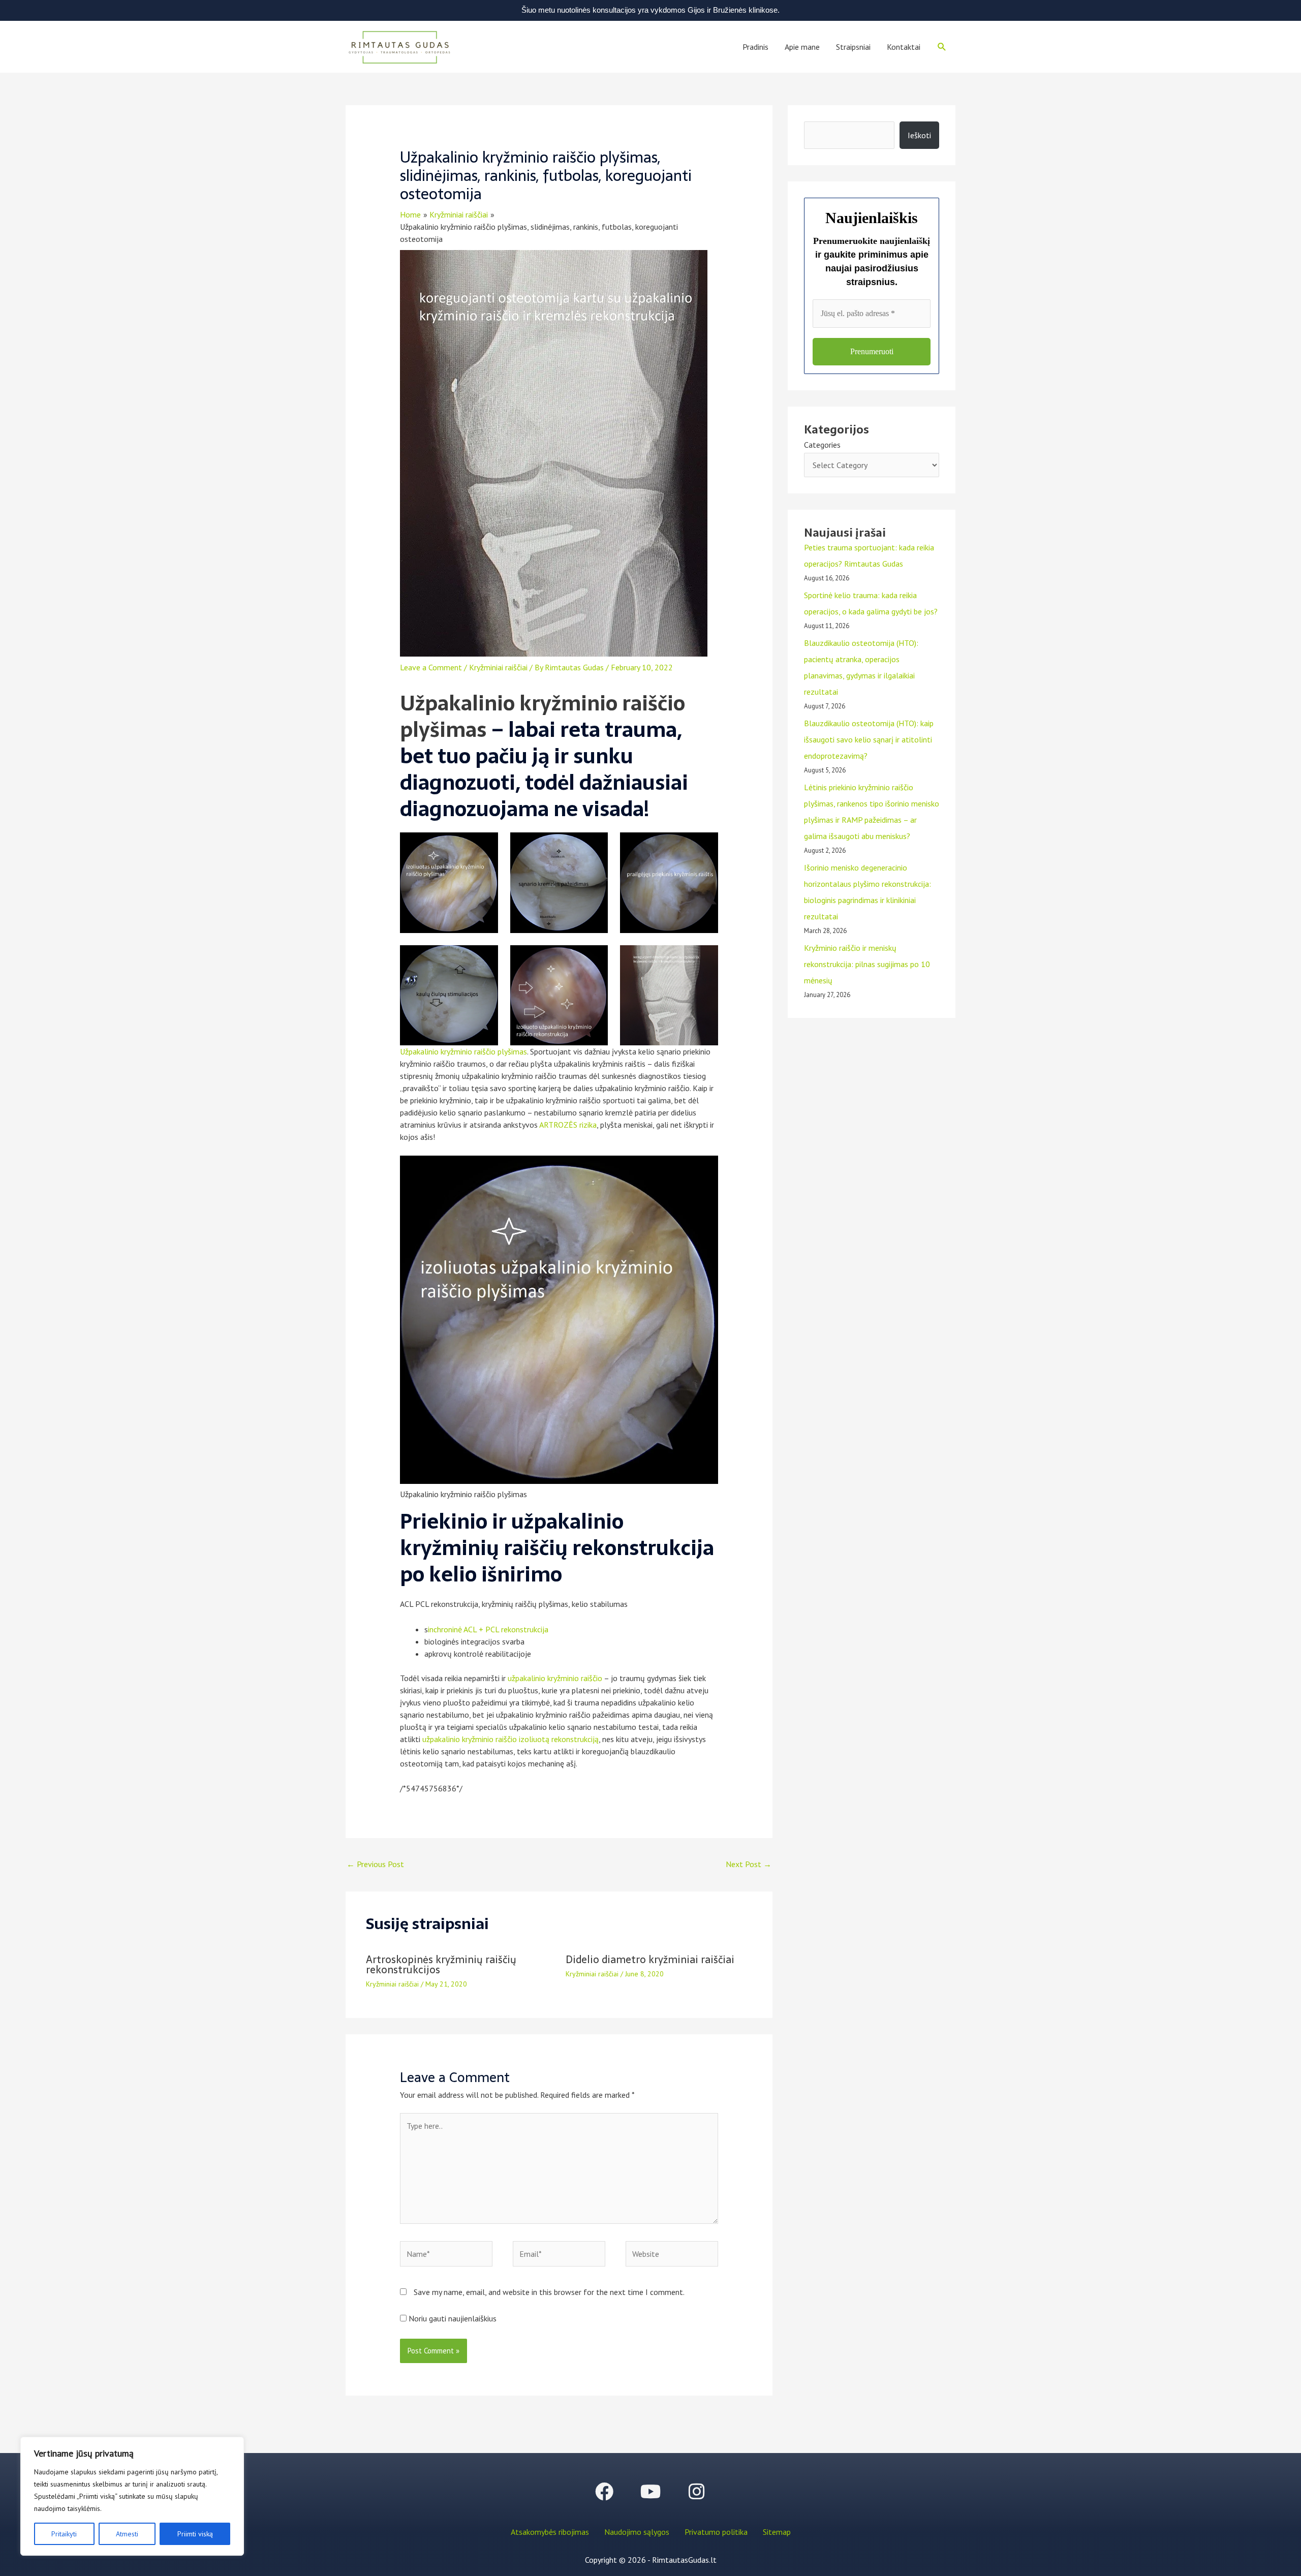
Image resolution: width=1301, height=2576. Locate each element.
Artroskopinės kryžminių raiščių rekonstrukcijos (441, 1965)
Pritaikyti (64, 2534)
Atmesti (127, 2534)
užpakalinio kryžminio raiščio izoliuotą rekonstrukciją (510, 1739)
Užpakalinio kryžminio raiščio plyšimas (543, 716)
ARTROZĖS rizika (568, 1125)
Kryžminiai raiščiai (498, 667)
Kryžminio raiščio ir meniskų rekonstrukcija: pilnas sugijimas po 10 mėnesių (867, 964)
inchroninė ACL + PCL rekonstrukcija (488, 1629)
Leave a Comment (431, 667)
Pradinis (755, 47)
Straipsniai (853, 47)
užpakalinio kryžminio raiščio (555, 1678)
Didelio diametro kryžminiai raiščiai (650, 1960)
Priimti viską (195, 2534)
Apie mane (802, 47)
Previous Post (375, 1864)
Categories (822, 445)
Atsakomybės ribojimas (550, 2532)
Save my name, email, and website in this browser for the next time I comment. (549, 2292)
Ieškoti (919, 135)
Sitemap (777, 2532)
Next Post (749, 1864)
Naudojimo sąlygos (637, 2532)
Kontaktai (904, 47)
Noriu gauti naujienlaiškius (452, 2318)
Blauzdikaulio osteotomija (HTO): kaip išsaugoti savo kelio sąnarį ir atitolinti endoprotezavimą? (869, 739)
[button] (942, 47)
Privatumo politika (716, 2532)
